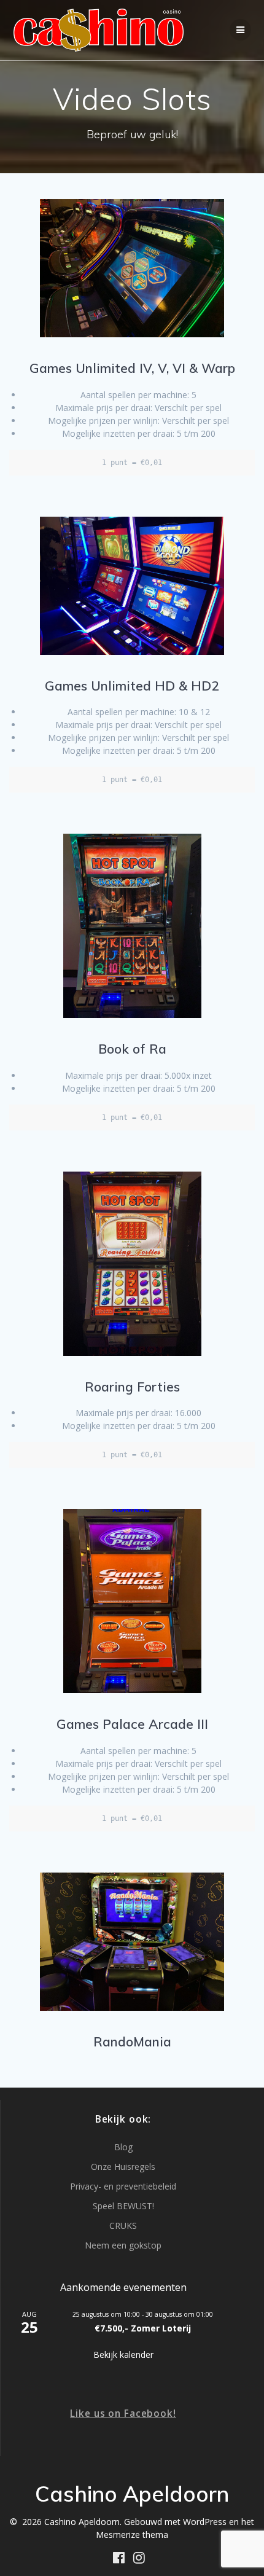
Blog (123, 2147)
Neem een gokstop (123, 2245)
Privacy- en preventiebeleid (123, 2186)
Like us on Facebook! (123, 2414)
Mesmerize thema (132, 2535)
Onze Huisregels (123, 2167)
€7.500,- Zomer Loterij (143, 2328)
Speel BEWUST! (123, 2206)
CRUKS (123, 2226)
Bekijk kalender (123, 2355)
